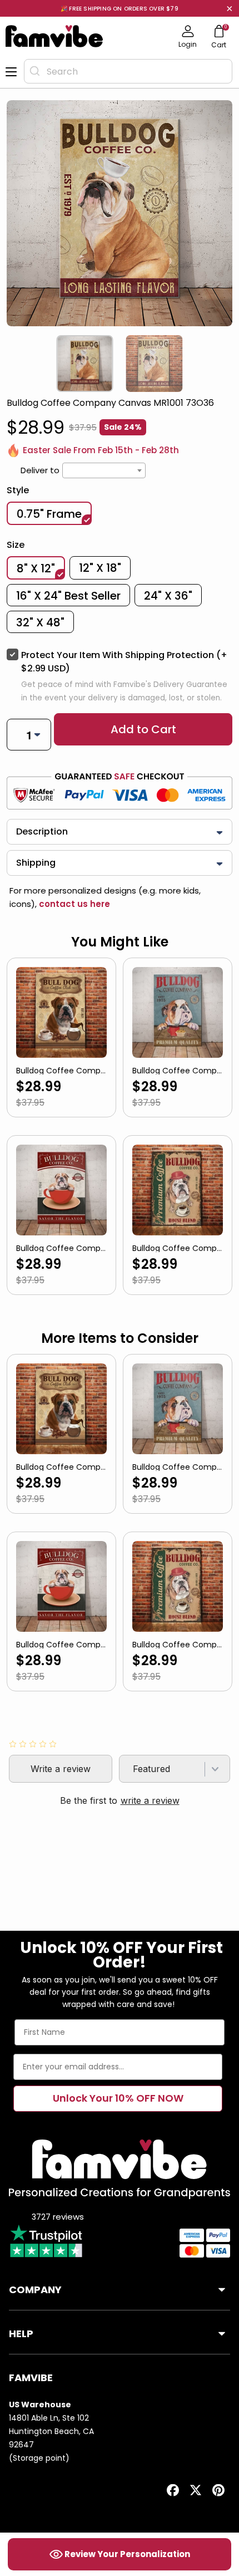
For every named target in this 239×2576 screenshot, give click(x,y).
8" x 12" (36, 568)
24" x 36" (168, 596)
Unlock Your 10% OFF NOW (118, 2098)
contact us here (73, 904)
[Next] (230, 364)
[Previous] (9, 364)
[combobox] (128, 71)
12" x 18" (100, 568)
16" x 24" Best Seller (68, 596)
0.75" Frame (49, 514)
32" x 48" (40, 622)
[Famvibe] (54, 36)
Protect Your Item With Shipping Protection (124, 662)
